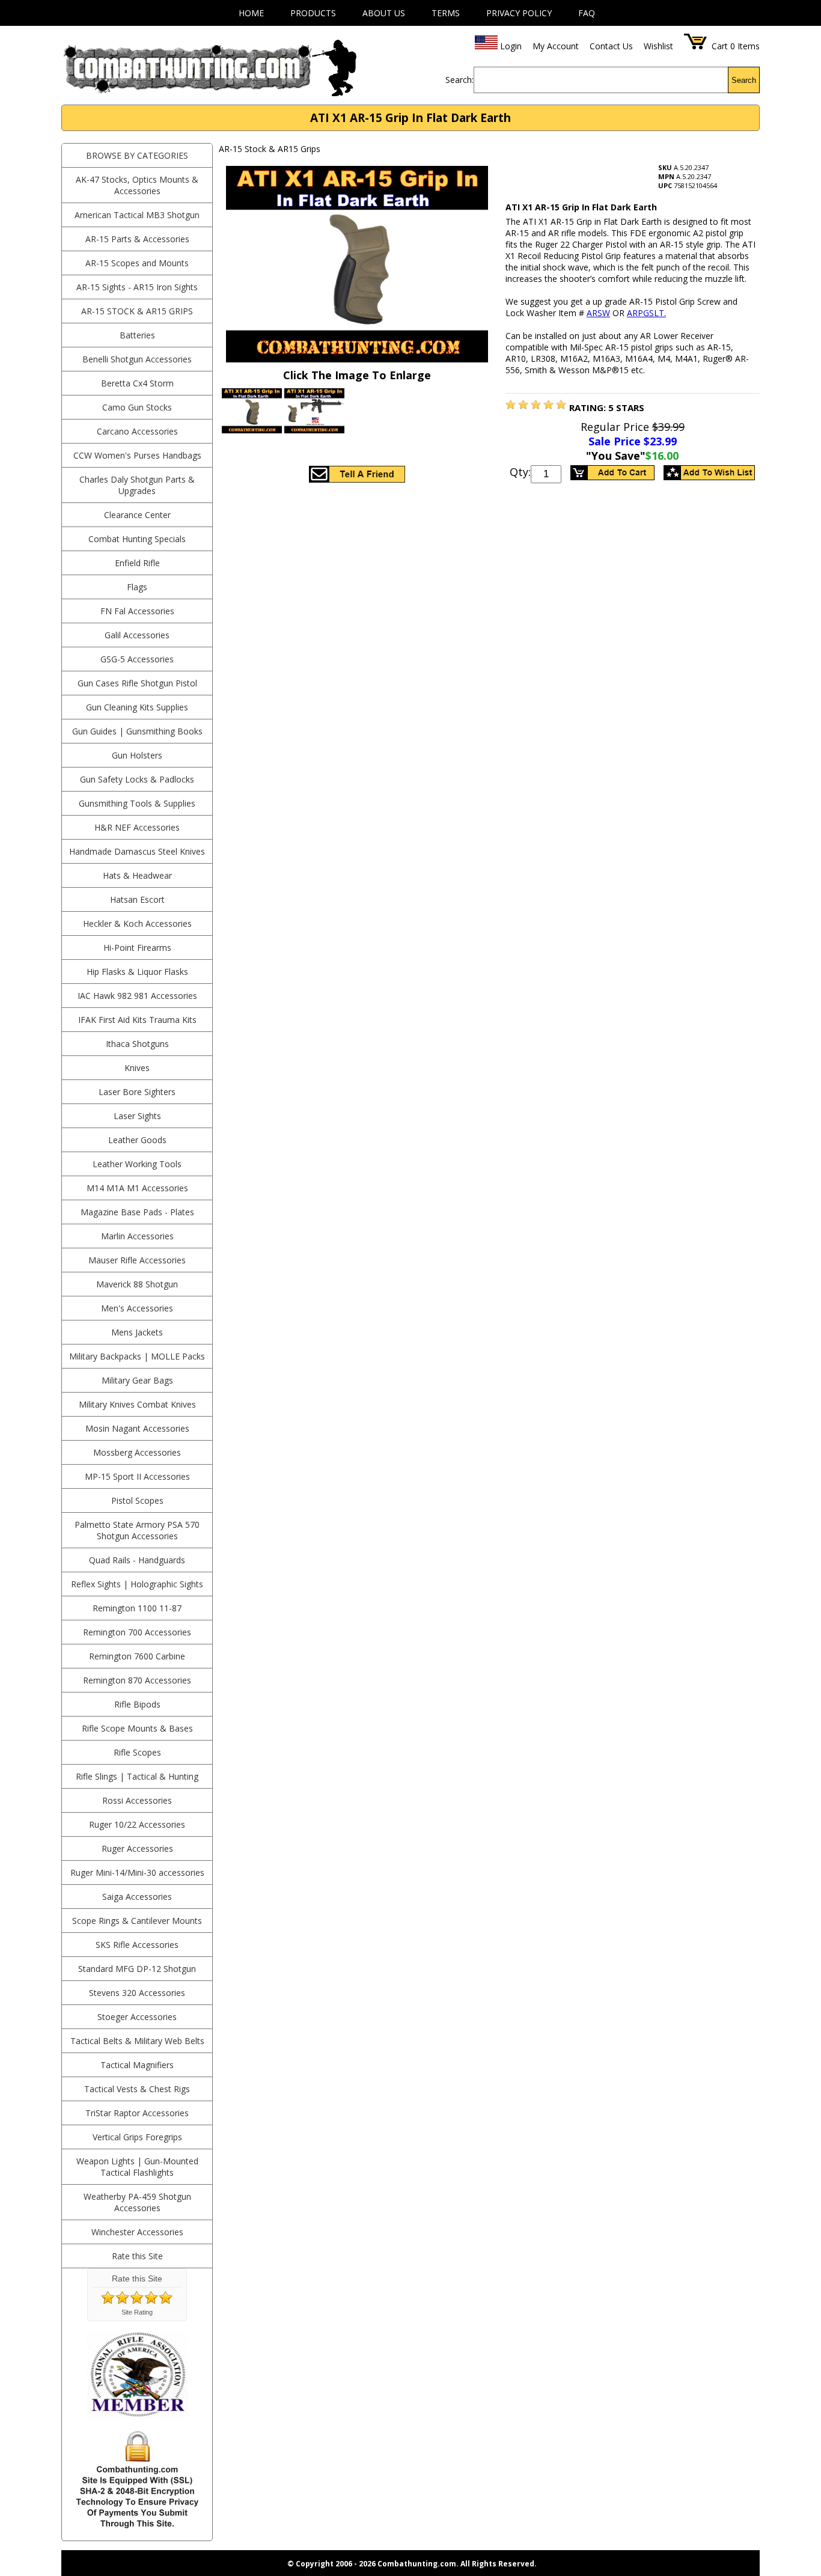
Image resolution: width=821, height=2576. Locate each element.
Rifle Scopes (137, 1752)
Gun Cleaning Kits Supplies (137, 707)
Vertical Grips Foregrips (137, 2137)
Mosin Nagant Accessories (137, 1428)
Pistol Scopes (137, 1500)
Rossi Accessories (137, 1800)
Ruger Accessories (137, 1848)
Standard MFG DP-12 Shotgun (137, 1969)
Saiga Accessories (137, 1897)
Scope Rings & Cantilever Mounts (137, 1921)
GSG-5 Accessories (137, 659)
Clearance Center (137, 515)
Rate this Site (137, 2256)
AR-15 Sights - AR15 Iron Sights (137, 287)
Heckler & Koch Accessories (137, 923)
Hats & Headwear (137, 875)
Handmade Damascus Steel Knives (137, 851)
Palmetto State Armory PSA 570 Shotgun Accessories (137, 1530)
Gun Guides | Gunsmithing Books (137, 731)
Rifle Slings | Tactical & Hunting (137, 1776)
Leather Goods (137, 1140)
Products (313, 13)
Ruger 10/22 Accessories (137, 1824)
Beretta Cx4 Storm (137, 383)
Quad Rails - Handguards (137, 1560)
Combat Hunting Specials (137, 539)
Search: (459, 80)
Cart (720, 46)
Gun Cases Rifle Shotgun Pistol (137, 683)
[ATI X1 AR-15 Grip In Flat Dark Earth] (511, 406)
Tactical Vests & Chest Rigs (137, 2089)
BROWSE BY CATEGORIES (137, 155)
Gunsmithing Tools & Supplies (137, 803)
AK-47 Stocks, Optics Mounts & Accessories (137, 185)
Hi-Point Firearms (137, 948)
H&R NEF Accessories (137, 827)
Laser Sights (137, 1116)
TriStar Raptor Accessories (137, 2113)
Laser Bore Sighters (137, 1092)
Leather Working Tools (137, 1164)
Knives (137, 1068)
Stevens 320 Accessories (137, 1993)
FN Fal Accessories (137, 611)
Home (251, 13)
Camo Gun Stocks (137, 407)
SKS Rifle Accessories (137, 1945)
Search (744, 80)
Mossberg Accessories (137, 1452)
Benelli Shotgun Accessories (137, 359)
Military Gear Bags (137, 1380)
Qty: (520, 472)
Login (511, 46)
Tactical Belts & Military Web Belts (137, 2041)
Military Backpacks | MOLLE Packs (137, 1356)
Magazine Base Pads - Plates (137, 1212)
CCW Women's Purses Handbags (137, 455)
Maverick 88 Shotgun (137, 1284)
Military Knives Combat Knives (137, 1404)
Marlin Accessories (137, 1236)
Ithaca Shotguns (137, 1044)
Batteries (137, 335)
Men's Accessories (137, 1308)
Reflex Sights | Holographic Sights (137, 1584)
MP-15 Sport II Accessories (137, 1476)
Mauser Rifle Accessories (137, 1260)
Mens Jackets (137, 1332)
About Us (384, 13)
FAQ (587, 13)
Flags (137, 587)
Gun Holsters (137, 755)
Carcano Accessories (137, 431)
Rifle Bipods (137, 1704)
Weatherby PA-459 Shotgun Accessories (137, 2202)
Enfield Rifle (137, 563)
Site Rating (137, 2312)
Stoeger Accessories (137, 2017)
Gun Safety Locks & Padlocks (137, 779)
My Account (556, 46)
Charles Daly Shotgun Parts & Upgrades (137, 485)
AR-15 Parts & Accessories (137, 239)
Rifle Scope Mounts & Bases (137, 1728)
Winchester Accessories (137, 2232)
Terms (446, 13)
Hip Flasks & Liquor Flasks (137, 972)
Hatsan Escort (137, 899)
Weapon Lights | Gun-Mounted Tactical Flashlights (137, 2167)
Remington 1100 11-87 (137, 1608)
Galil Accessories (137, 635)
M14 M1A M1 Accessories (137, 1188)
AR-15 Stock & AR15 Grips (137, 311)
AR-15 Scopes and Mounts (137, 263)
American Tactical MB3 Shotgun (137, 215)
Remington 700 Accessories (137, 1632)
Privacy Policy (519, 13)
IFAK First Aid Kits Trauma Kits (137, 1020)
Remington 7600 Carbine (137, 1656)
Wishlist (658, 46)
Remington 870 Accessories (137, 1680)
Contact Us (611, 46)
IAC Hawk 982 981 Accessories (137, 996)
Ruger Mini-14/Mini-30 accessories (137, 1872)
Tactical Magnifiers (137, 2065)
